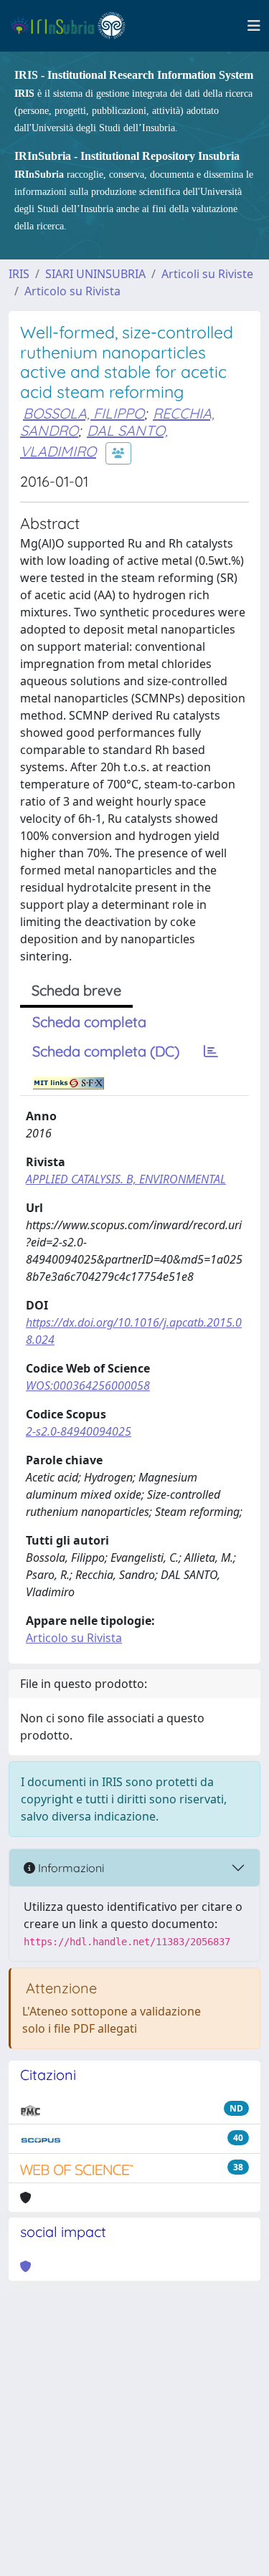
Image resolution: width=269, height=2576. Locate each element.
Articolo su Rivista (72, 291)
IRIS (19, 274)
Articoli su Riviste (207, 274)
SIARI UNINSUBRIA (95, 274)
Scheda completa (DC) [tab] (106, 1051)
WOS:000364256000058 (88, 1385)
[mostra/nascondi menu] (254, 26)
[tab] (211, 1051)
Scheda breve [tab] (76, 990)
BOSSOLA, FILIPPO (84, 413)
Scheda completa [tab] (89, 1022)
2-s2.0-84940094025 (79, 1431)
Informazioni (70, 1868)
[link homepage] (74, 26)
